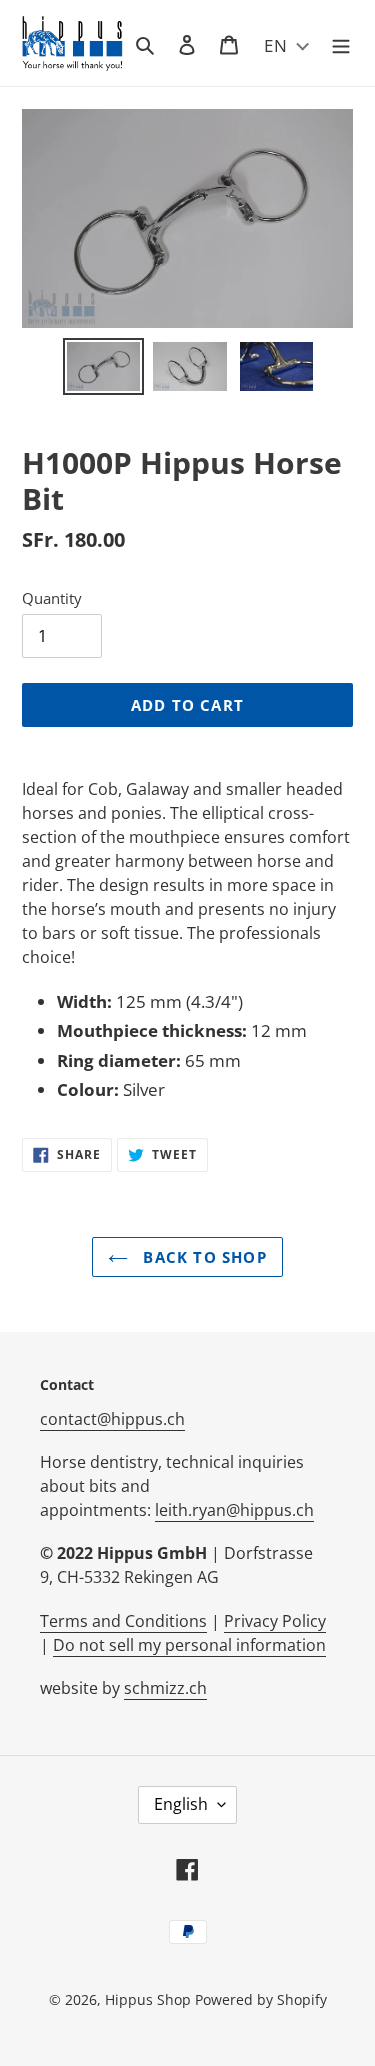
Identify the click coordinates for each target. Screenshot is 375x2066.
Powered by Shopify (261, 1999)
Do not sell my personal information (189, 1645)
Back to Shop (202, 1257)
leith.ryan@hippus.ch (234, 1510)
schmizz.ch (165, 1688)
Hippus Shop (148, 1999)
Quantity (52, 598)
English (181, 1804)
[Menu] (341, 43)
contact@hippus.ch (112, 1419)
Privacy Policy (275, 1621)
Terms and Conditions (123, 1621)
